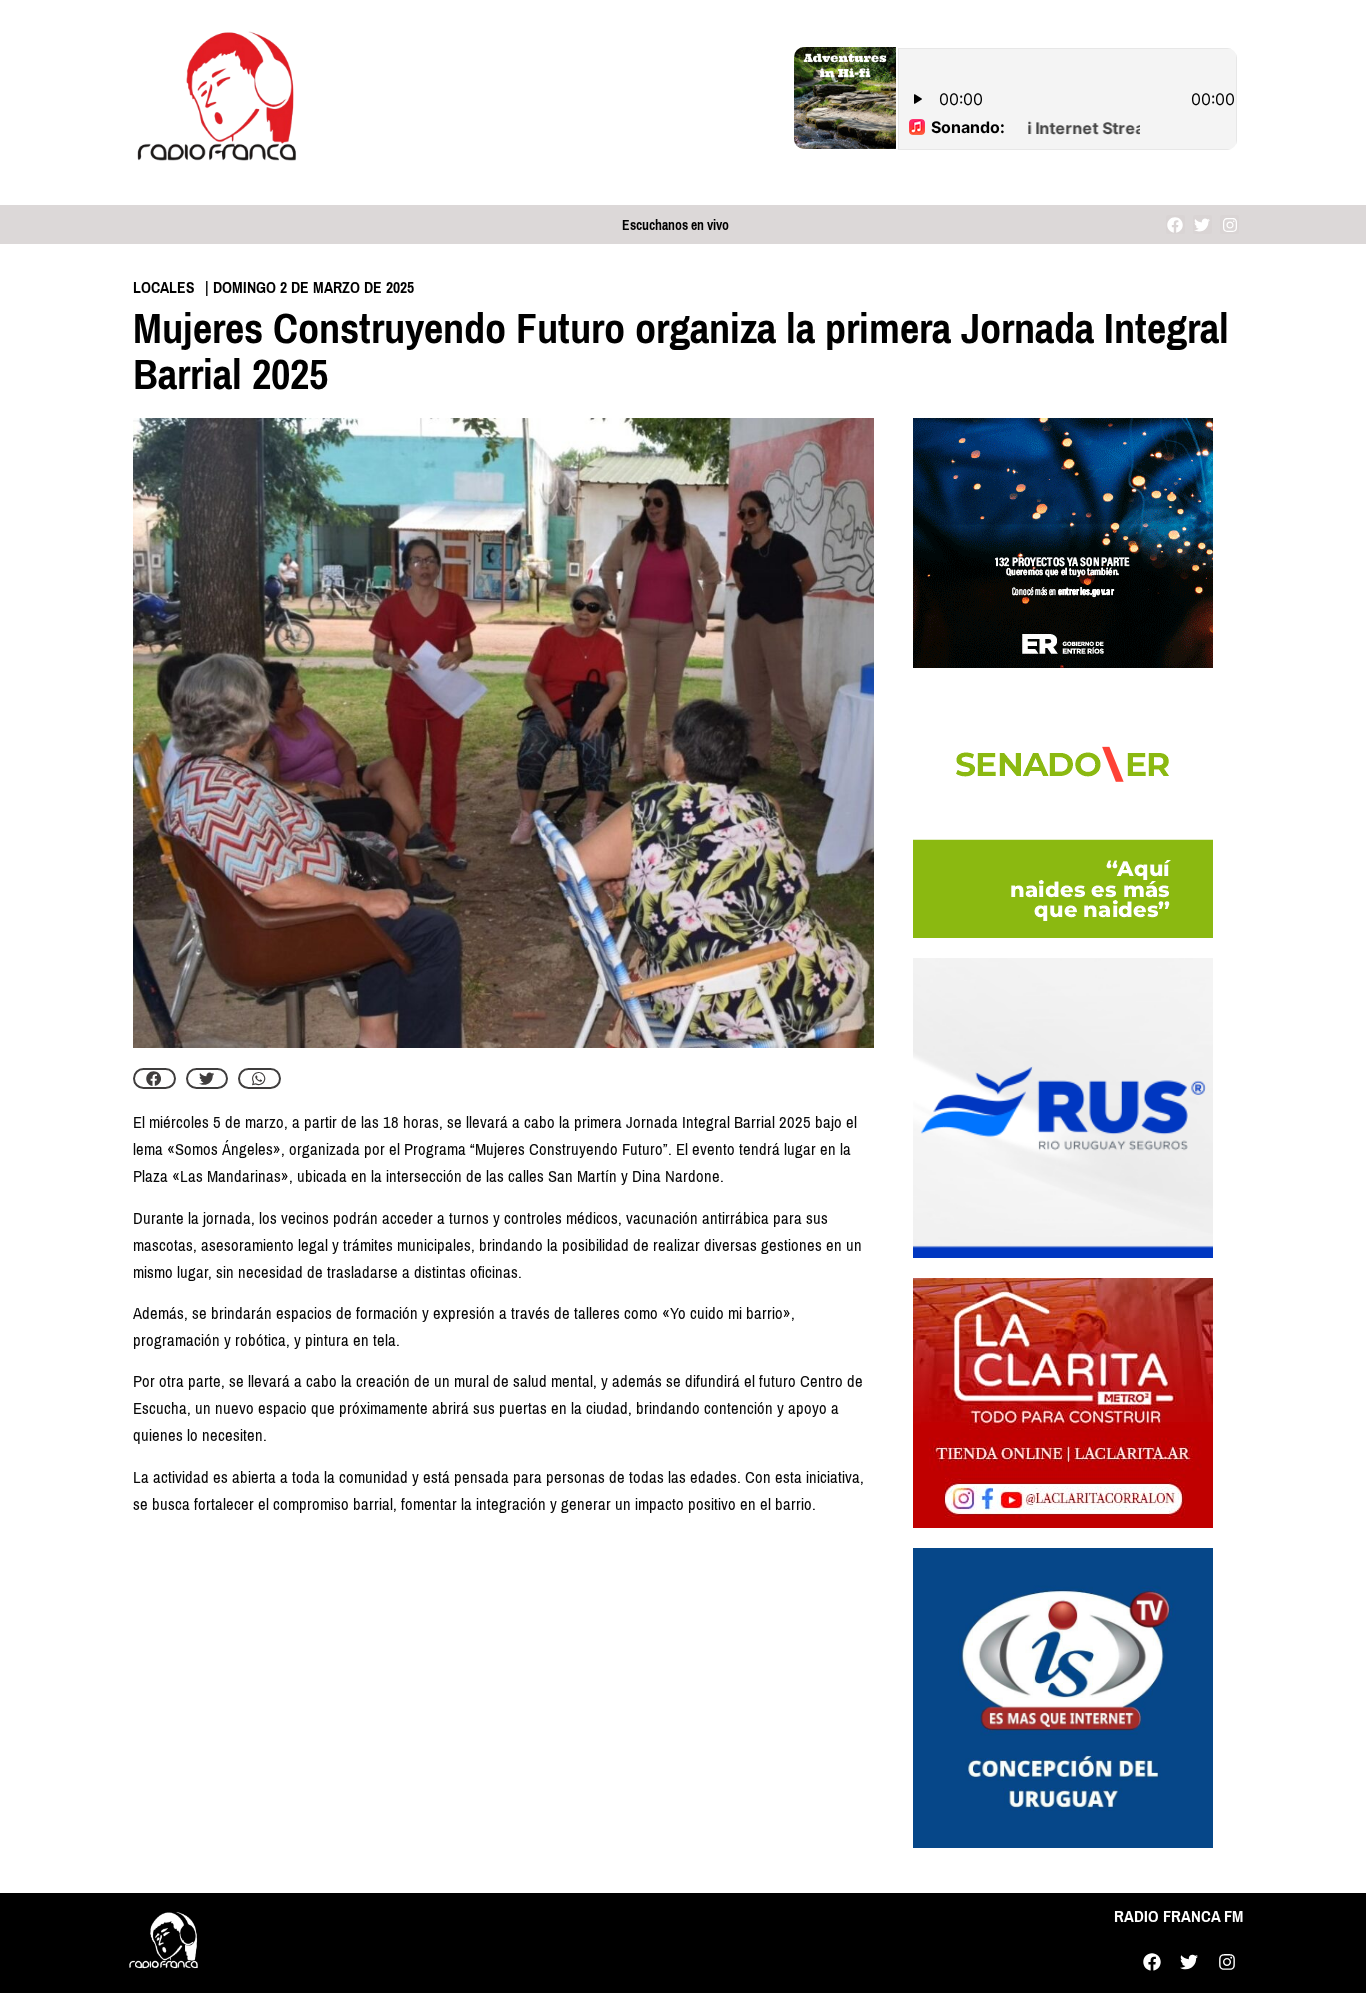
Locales (164, 287)
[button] (154, 1079)
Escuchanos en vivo (675, 225)
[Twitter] (1202, 224)
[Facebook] (1175, 224)
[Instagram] (1229, 224)
